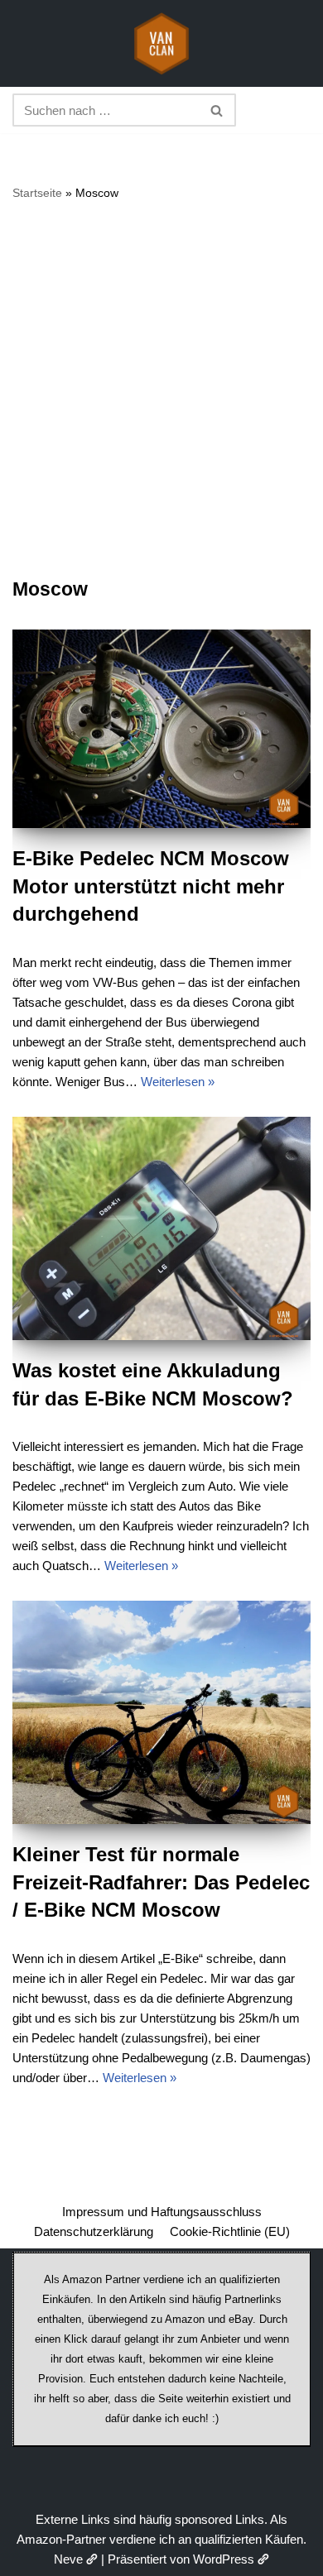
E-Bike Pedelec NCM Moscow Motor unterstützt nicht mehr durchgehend (151, 886)
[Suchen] (217, 110)
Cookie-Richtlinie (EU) (230, 2231)
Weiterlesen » (178, 1082)
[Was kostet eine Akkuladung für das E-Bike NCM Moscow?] (161, 1228)
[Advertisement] (161, 389)
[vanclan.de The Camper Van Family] (161, 43)
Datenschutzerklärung (94, 2231)
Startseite (37, 193)
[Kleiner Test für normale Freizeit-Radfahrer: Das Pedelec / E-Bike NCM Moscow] (161, 1712)
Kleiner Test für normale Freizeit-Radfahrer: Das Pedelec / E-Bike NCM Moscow (161, 1882)
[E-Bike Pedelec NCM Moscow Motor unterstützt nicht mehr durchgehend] (161, 729)
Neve (68, 2559)
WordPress (224, 2559)
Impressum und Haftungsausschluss (162, 2212)
